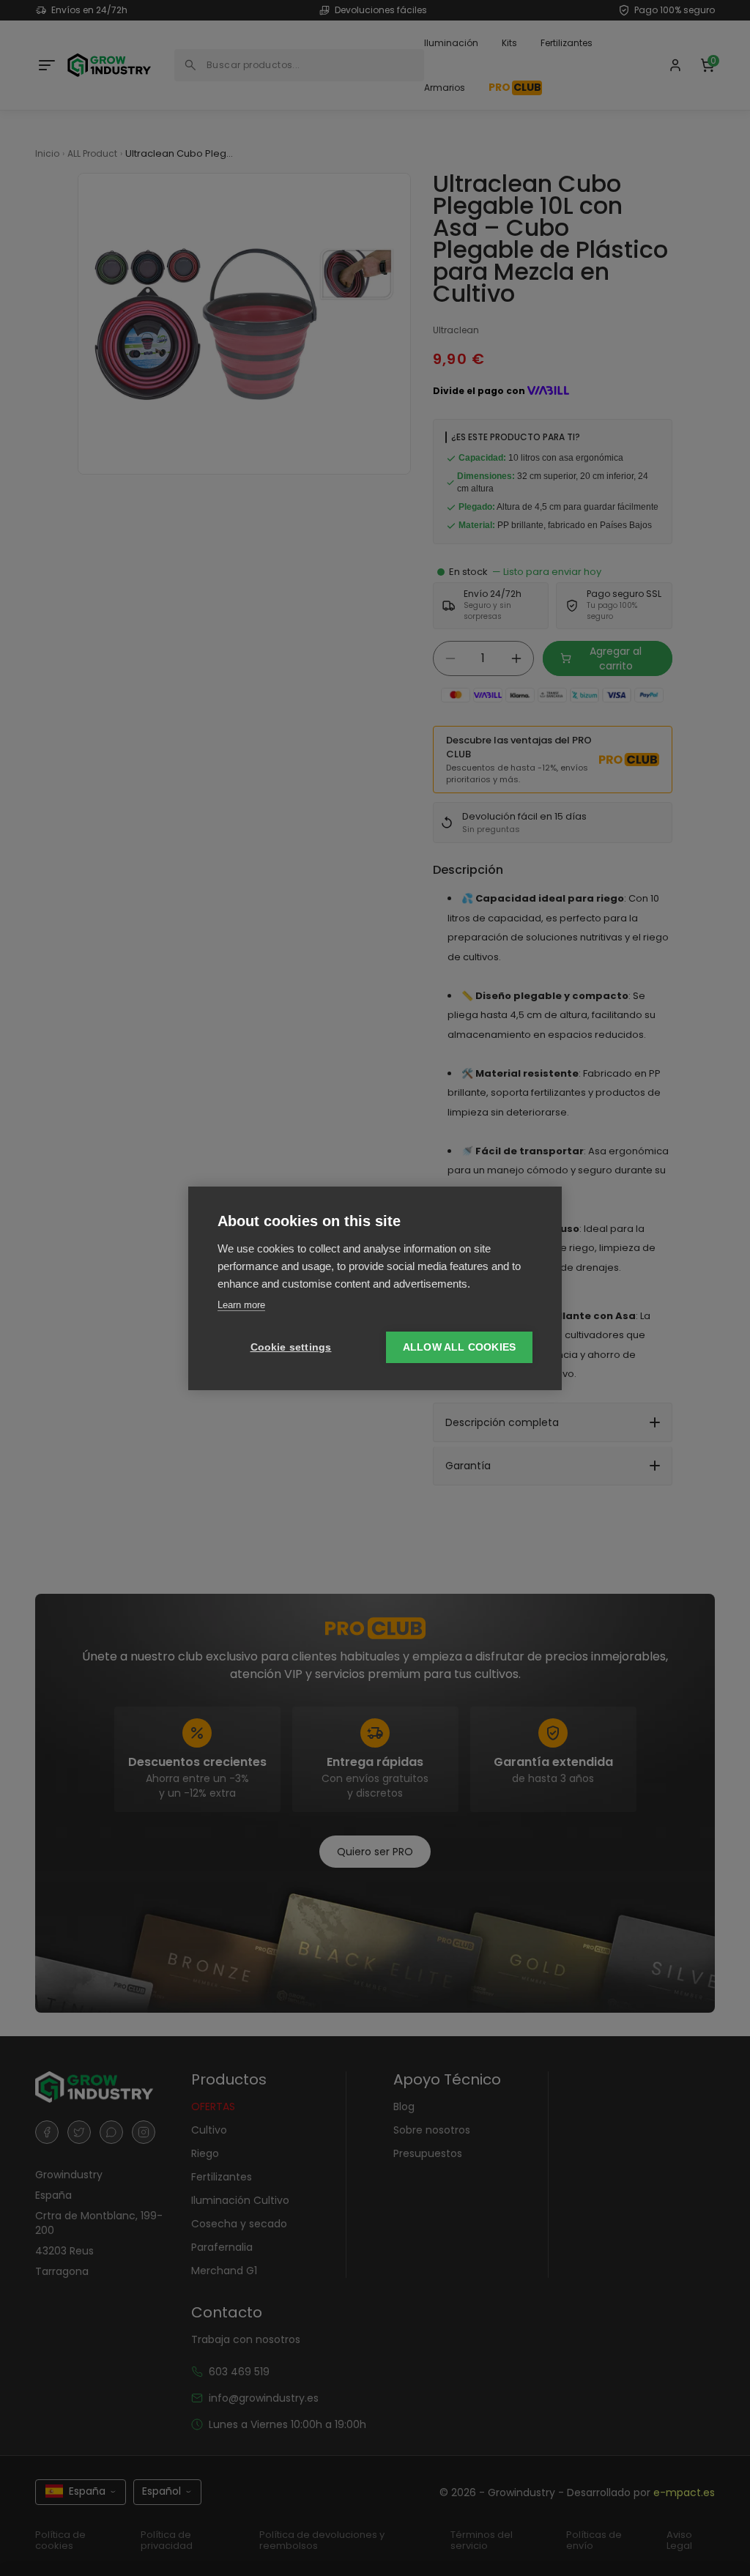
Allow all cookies (459, 1347)
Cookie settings (291, 1347)
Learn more (241, 1305)
